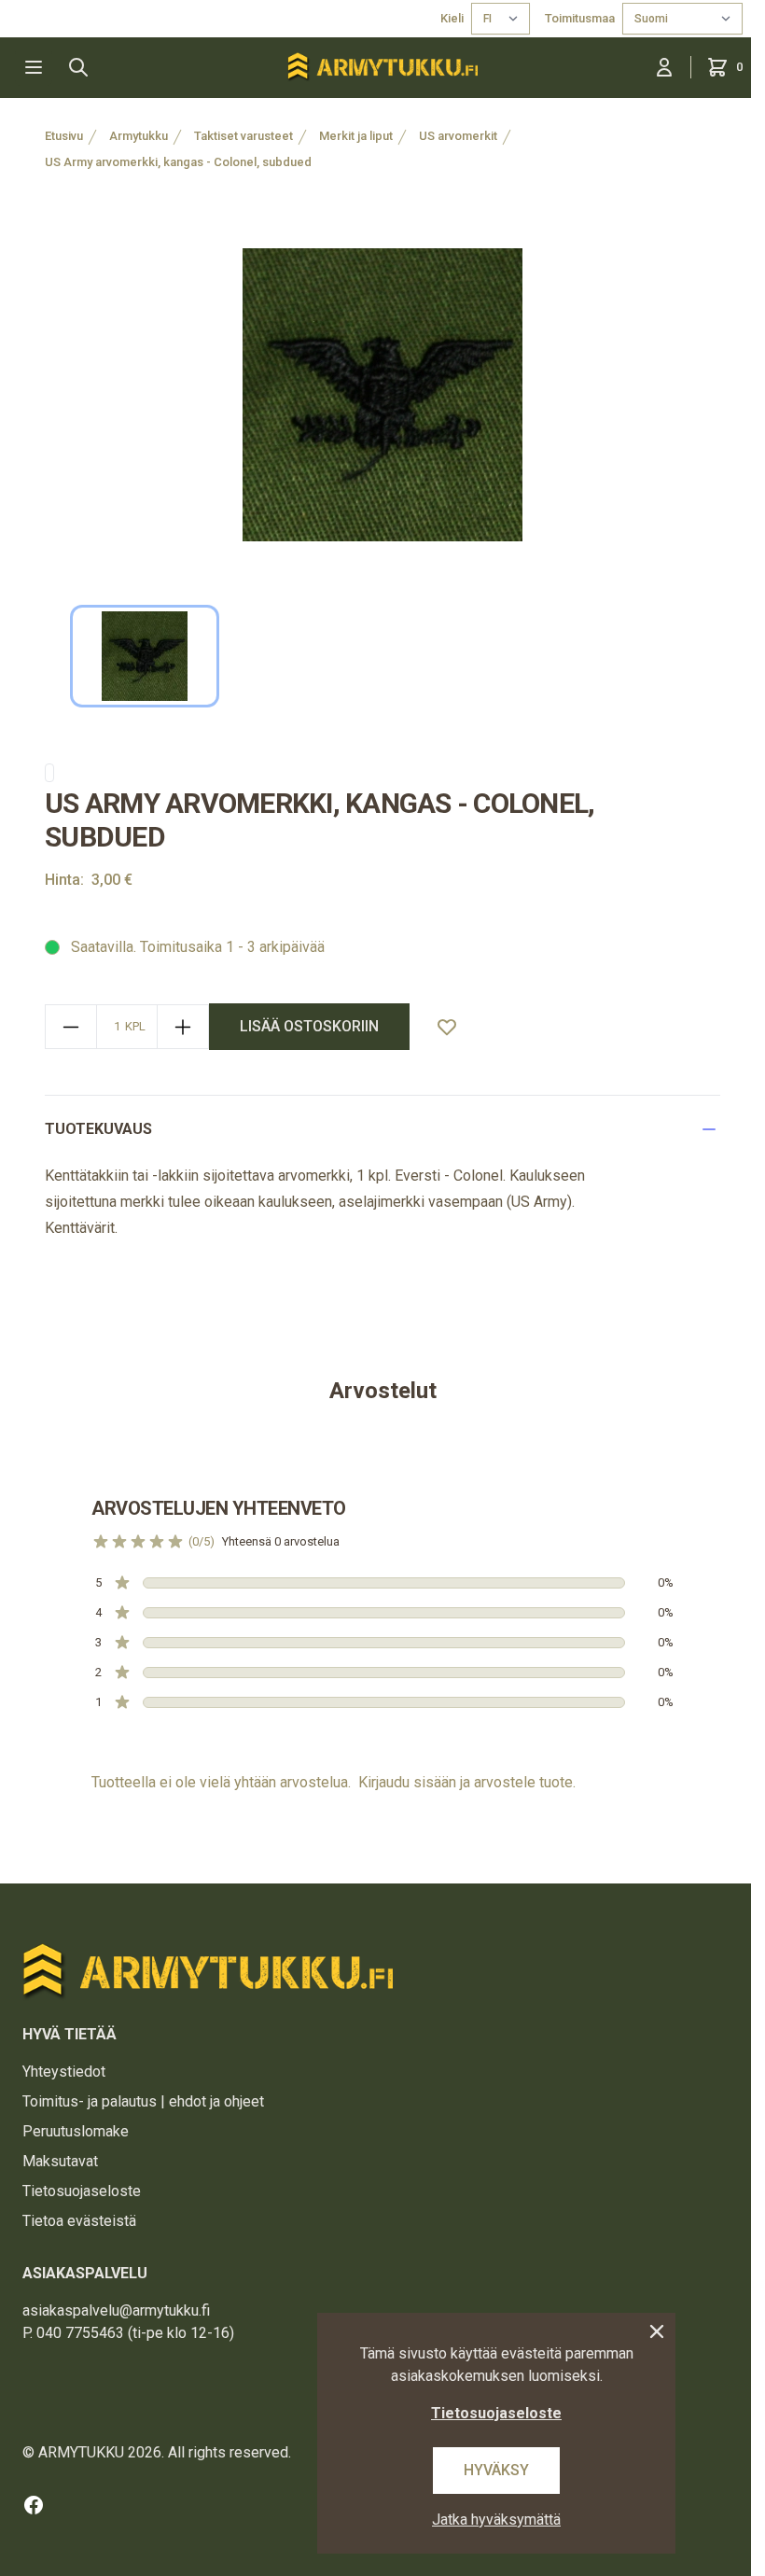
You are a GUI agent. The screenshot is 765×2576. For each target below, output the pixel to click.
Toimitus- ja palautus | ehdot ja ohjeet (143, 2101)
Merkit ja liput (356, 136)
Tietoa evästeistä (79, 2221)
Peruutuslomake (76, 2131)
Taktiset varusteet (243, 136)
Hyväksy (496, 2470)
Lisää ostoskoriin (309, 1026)
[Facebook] (34, 2505)
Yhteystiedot (64, 2072)
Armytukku (139, 136)
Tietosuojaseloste (82, 2191)
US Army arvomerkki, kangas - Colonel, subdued (178, 162)
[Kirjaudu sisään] (664, 67)
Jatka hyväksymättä (496, 2520)
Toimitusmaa (580, 18)
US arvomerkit (458, 136)
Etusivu (64, 136)
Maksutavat (60, 2161)
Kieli (452, 18)
